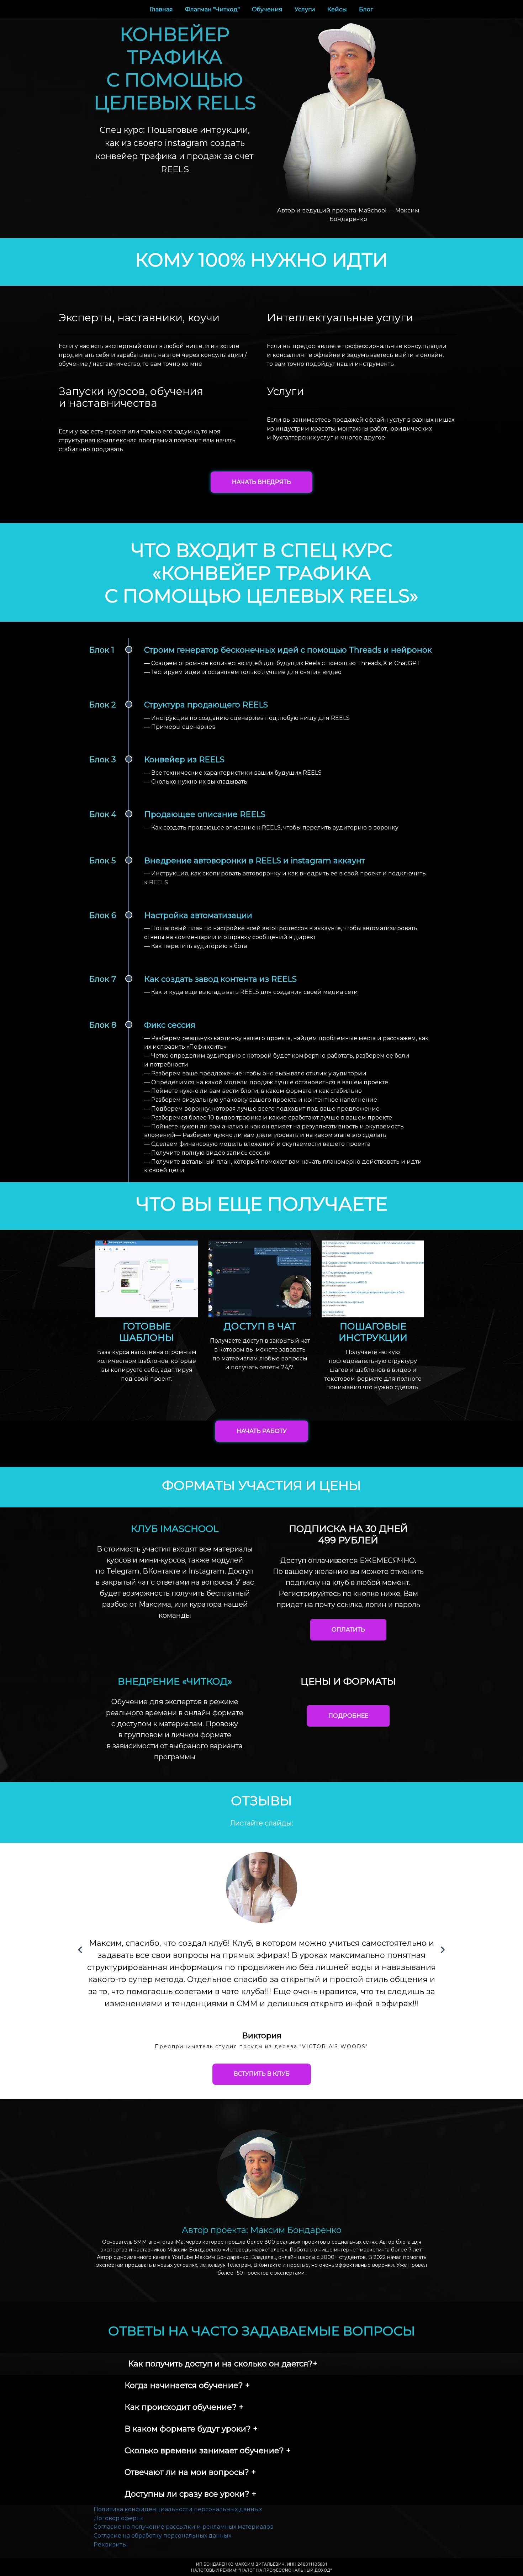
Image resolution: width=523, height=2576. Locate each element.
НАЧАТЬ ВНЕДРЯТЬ (261, 482)
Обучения (268, 9)
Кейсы (338, 9)
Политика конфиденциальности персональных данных (178, 2509)
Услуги (306, 9)
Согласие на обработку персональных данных (162, 2536)
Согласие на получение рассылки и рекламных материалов (184, 2527)
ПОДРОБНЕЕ (348, 1716)
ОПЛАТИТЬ (348, 1630)
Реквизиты (110, 2545)
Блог (366, 9)
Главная (162, 9)
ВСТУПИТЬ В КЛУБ (262, 2074)
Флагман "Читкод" (213, 9)
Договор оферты (119, 2518)
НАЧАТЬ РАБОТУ (262, 1431)
